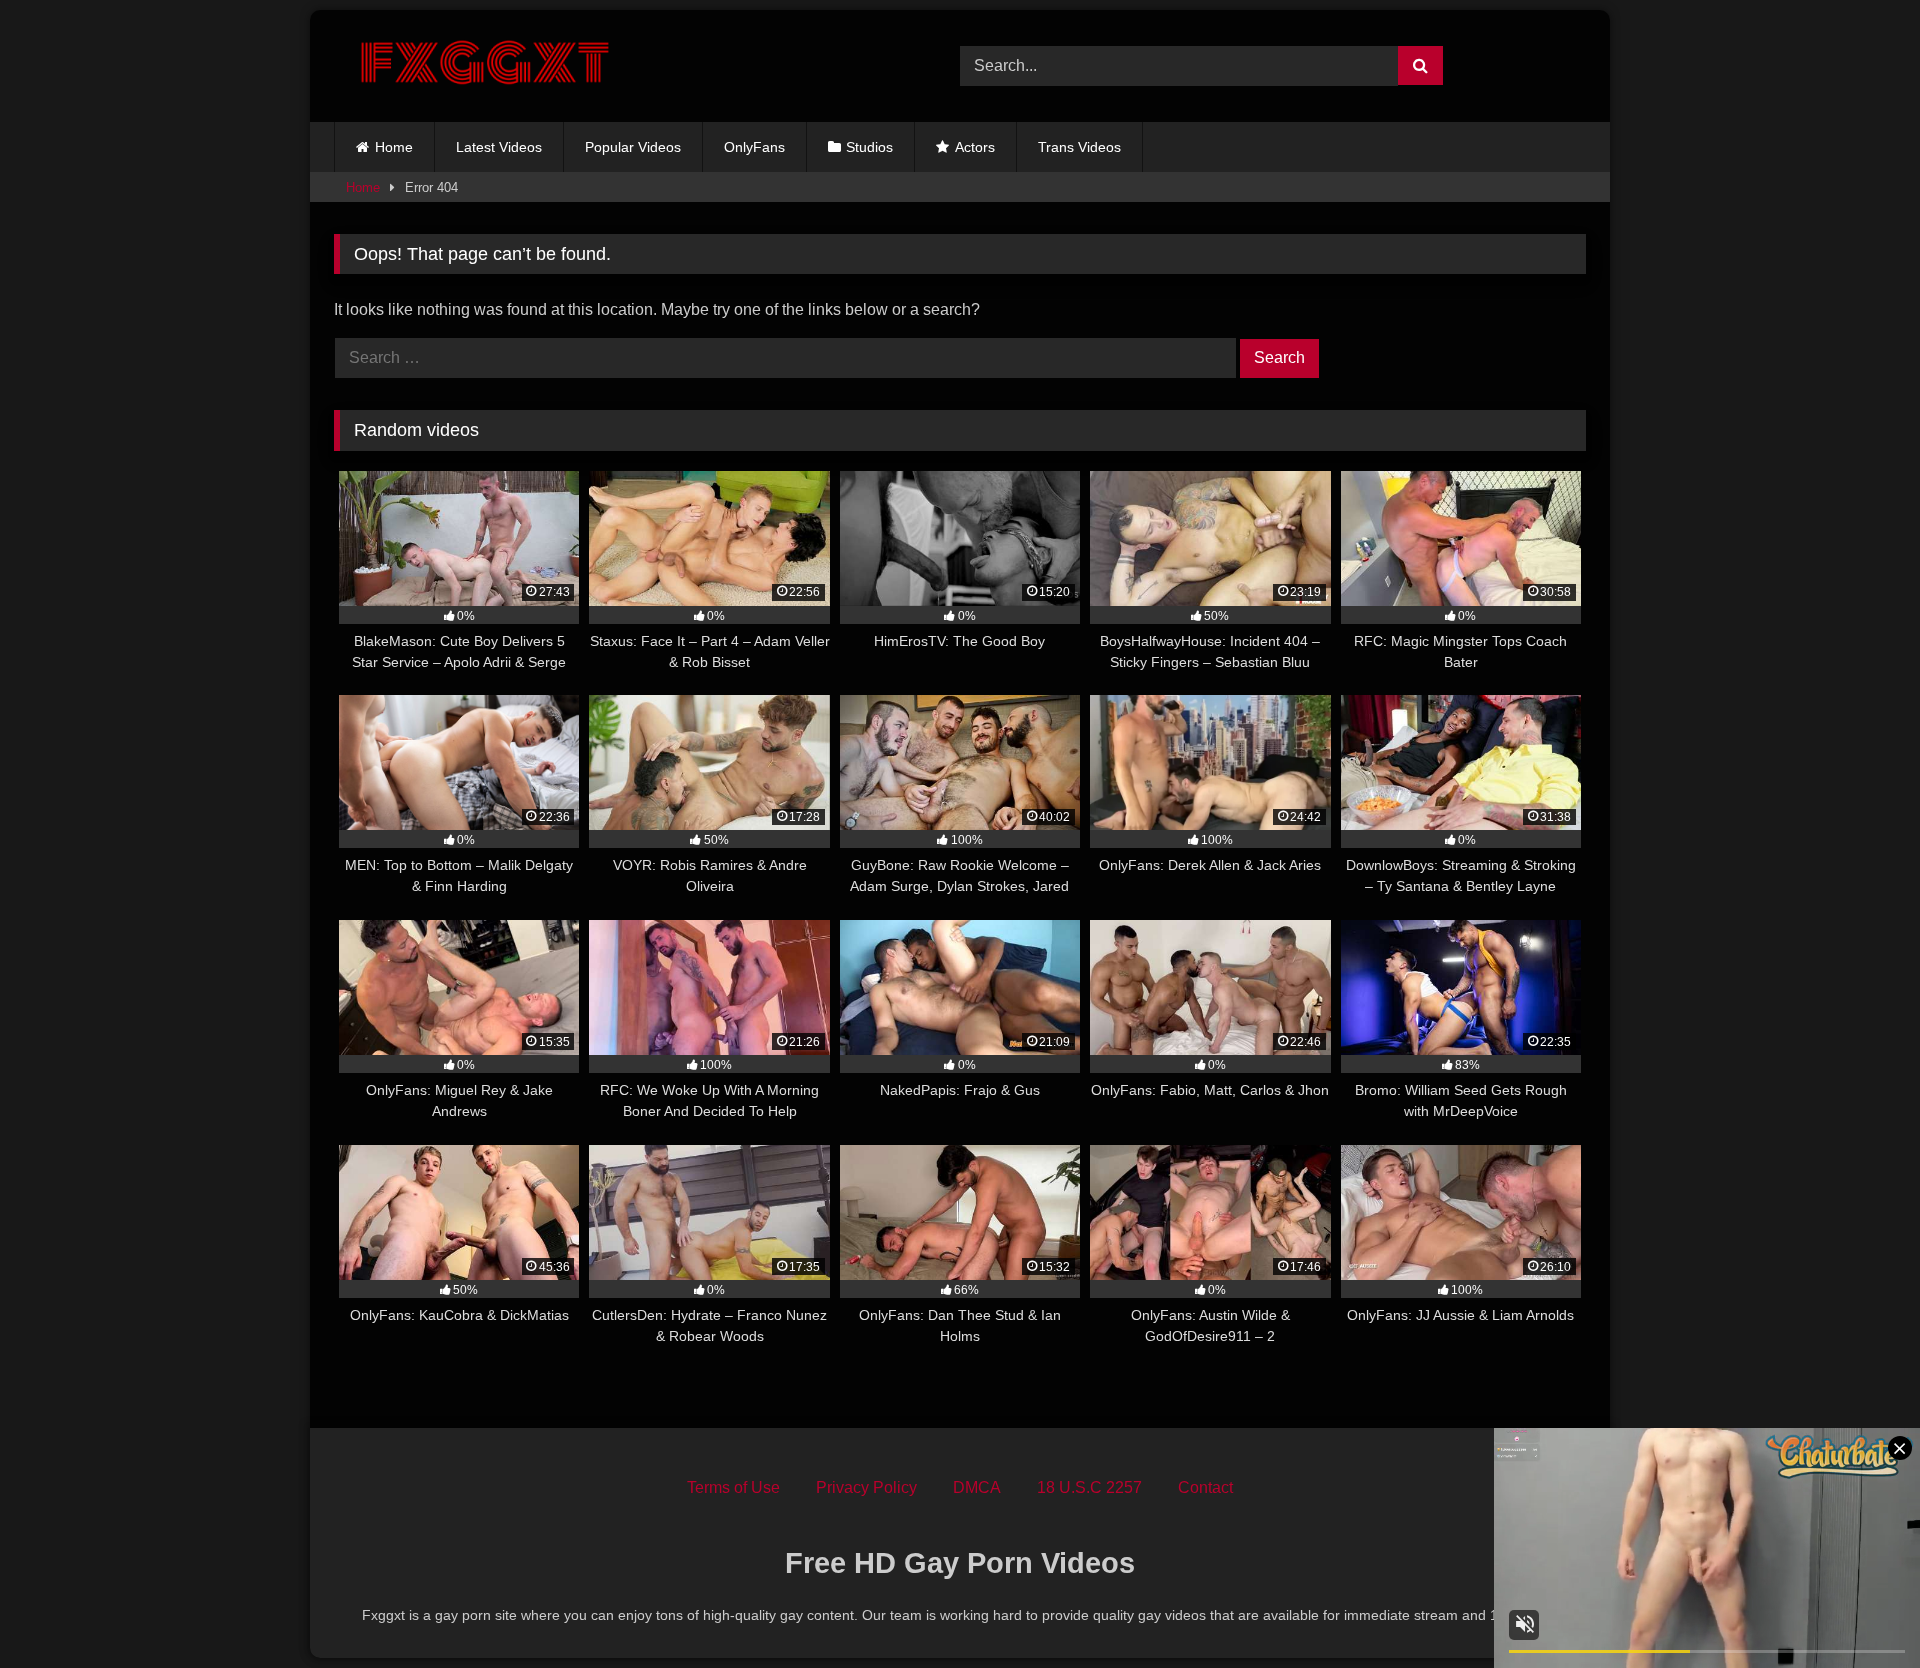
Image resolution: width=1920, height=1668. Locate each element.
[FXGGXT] (484, 66)
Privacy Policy (866, 1487)
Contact (1205, 1487)
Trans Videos (1079, 147)
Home (394, 147)
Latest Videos (499, 147)
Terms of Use (733, 1487)
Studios (869, 147)
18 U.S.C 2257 (1089, 1487)
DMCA (977, 1487)
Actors (975, 147)
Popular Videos (633, 147)
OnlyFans (754, 147)
